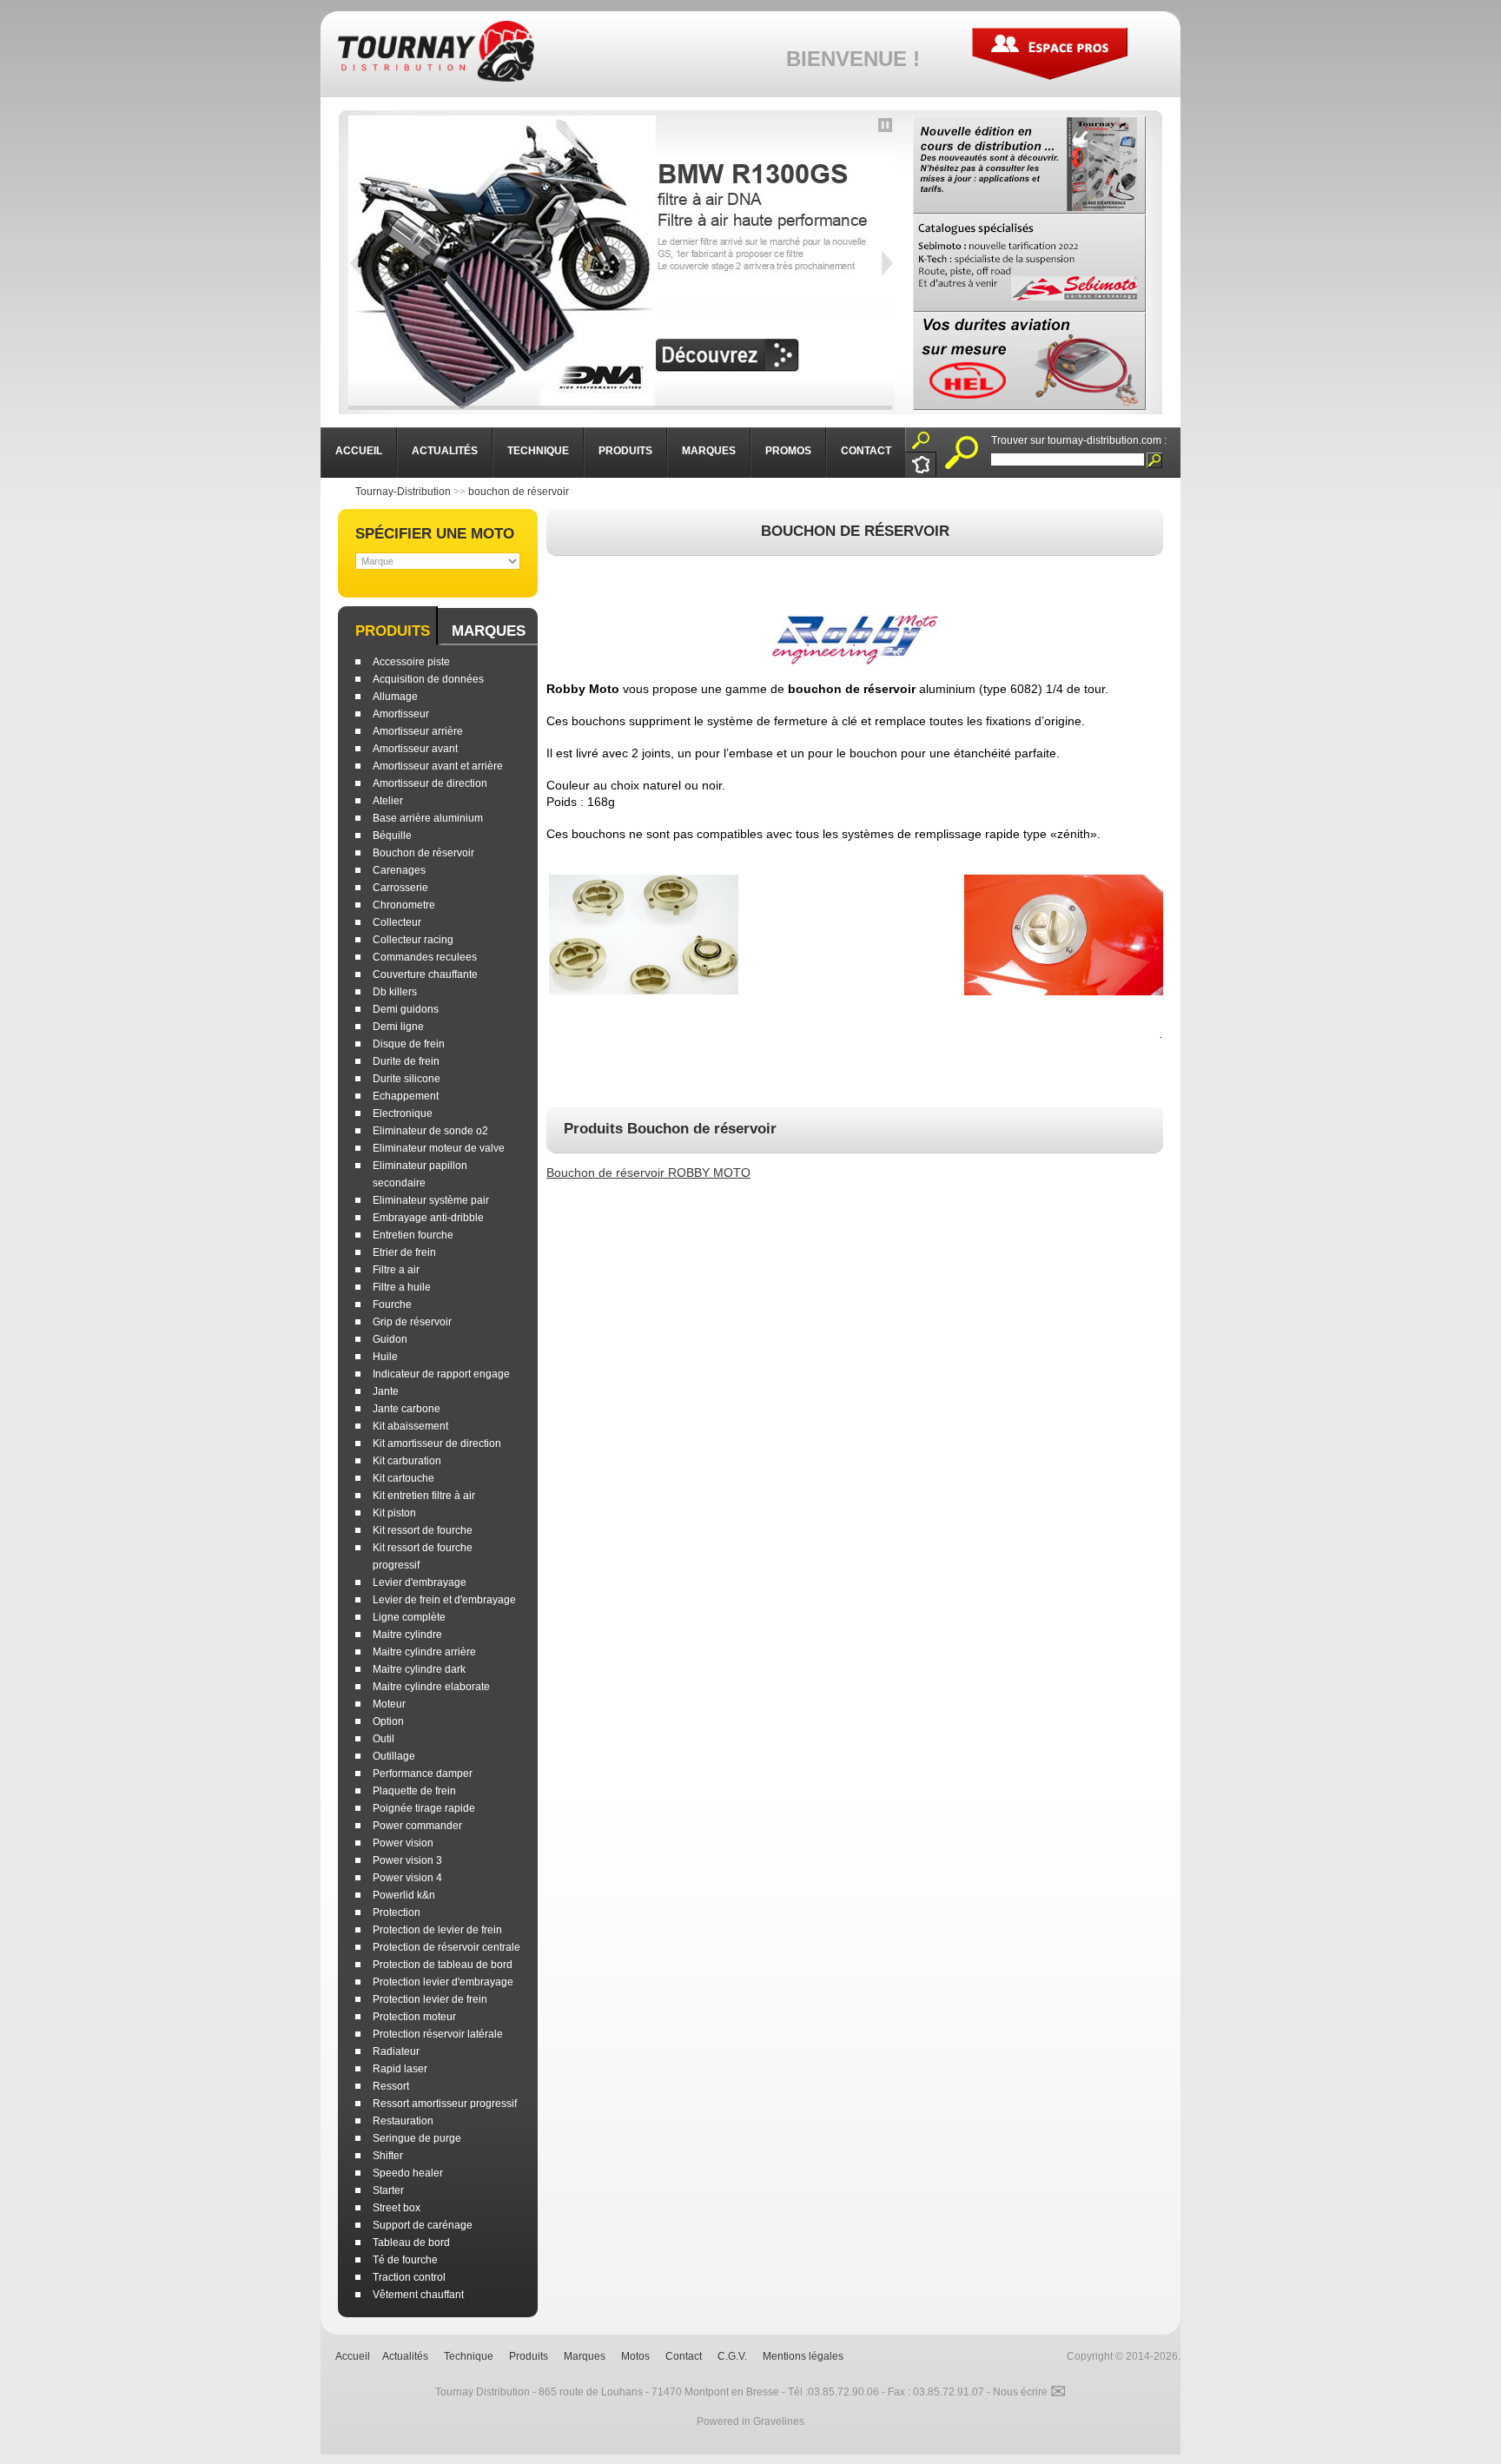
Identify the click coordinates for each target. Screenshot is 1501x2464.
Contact (684, 2356)
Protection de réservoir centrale (446, 1947)
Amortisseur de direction (430, 783)
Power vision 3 (407, 1860)
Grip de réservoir (412, 1322)
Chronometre (404, 905)
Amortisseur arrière (418, 731)
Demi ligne (398, 1027)
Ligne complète (409, 1617)
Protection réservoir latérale (438, 2034)
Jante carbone (407, 1409)
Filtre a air (396, 1270)
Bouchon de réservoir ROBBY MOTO (648, 1173)
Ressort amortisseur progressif (445, 2104)
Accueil (353, 2356)
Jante (386, 1391)
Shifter (388, 2156)
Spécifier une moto (435, 534)
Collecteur (397, 922)
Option (388, 1721)
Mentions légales (803, 2356)
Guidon (390, 1339)
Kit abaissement (410, 1426)
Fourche (392, 1305)
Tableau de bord (411, 2243)
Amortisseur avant (415, 749)
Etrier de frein (404, 1252)
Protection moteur (414, 2017)
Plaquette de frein (414, 1791)
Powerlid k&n (404, 1895)
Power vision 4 (407, 1878)
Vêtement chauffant (418, 2295)
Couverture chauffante (425, 974)
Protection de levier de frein (437, 1930)
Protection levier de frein (430, 1999)
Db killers (395, 992)
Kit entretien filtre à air (424, 1496)
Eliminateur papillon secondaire (420, 1174)
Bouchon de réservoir (423, 853)
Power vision (403, 1843)
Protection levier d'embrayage (443, 1982)
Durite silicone (407, 1079)
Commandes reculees (425, 957)
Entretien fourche (413, 1235)
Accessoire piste (411, 662)
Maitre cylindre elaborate (431, 1687)
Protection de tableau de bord (443, 1965)
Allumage (395, 697)
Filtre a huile (402, 1287)
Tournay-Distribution (403, 492)
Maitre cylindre (407, 1635)
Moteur (389, 1704)
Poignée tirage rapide (424, 1808)
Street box (397, 2208)
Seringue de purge (417, 2138)
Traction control (409, 2277)
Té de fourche (405, 2260)
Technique (469, 2356)
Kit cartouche (403, 1478)
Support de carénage (423, 2225)
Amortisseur (401, 714)
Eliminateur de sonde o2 (430, 1131)
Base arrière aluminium (428, 818)
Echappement (406, 1096)
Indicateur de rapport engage (441, 1374)
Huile (385, 1357)
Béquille (392, 836)
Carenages (399, 870)
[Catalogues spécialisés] (1029, 263)
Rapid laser (400, 2069)
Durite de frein (406, 1061)
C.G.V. (732, 2356)
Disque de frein (409, 1044)
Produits (393, 631)
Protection (397, 1912)
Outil (384, 1739)
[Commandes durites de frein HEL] (1029, 361)
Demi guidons (406, 1009)
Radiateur (396, 2051)
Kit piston (394, 1513)
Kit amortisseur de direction (437, 1443)
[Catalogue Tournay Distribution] (1029, 165)
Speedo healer (408, 2173)
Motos (635, 2356)
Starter (388, 2190)
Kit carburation (407, 1461)
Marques (489, 631)
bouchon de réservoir (519, 492)
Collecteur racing (413, 940)
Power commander (417, 1826)
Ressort (391, 2086)
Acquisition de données (428, 679)
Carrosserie (400, 888)
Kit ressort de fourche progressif (423, 1556)
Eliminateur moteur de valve (439, 1148)
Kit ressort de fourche (423, 1530)
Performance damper (423, 1774)
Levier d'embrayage (420, 1582)
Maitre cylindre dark (419, 1669)
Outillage (394, 1756)
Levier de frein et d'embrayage (444, 1600)
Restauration (403, 2121)
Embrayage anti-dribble (428, 1218)
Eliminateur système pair (431, 1200)
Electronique (403, 1113)
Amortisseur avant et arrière (438, 766)
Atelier (388, 801)
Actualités (405, 2356)
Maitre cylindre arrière (424, 1652)
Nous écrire (1029, 2392)
